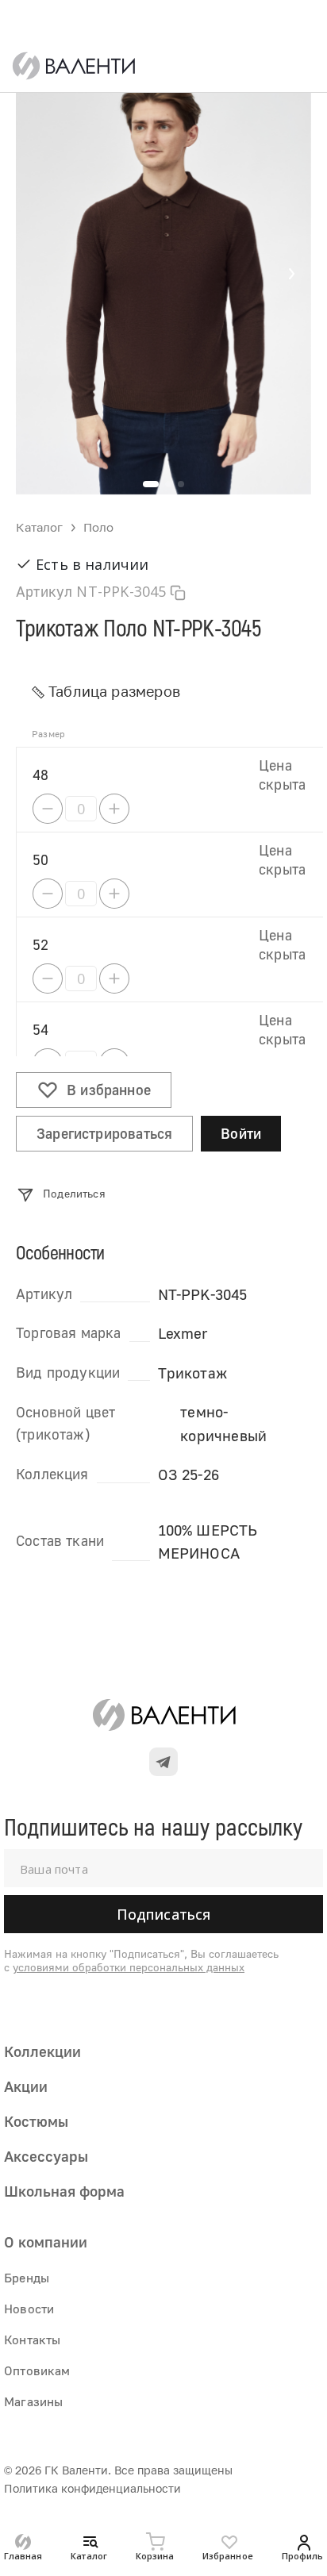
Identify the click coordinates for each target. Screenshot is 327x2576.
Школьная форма (64, 2191)
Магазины (33, 2401)
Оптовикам (37, 2370)
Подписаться (164, 1914)
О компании (46, 2242)
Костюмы (36, 2121)
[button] (291, 274)
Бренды (27, 2278)
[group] (163, 274)
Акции (26, 2086)
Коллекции (42, 2051)
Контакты (32, 2340)
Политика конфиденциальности (92, 2488)
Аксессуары (46, 2156)
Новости (29, 2309)
